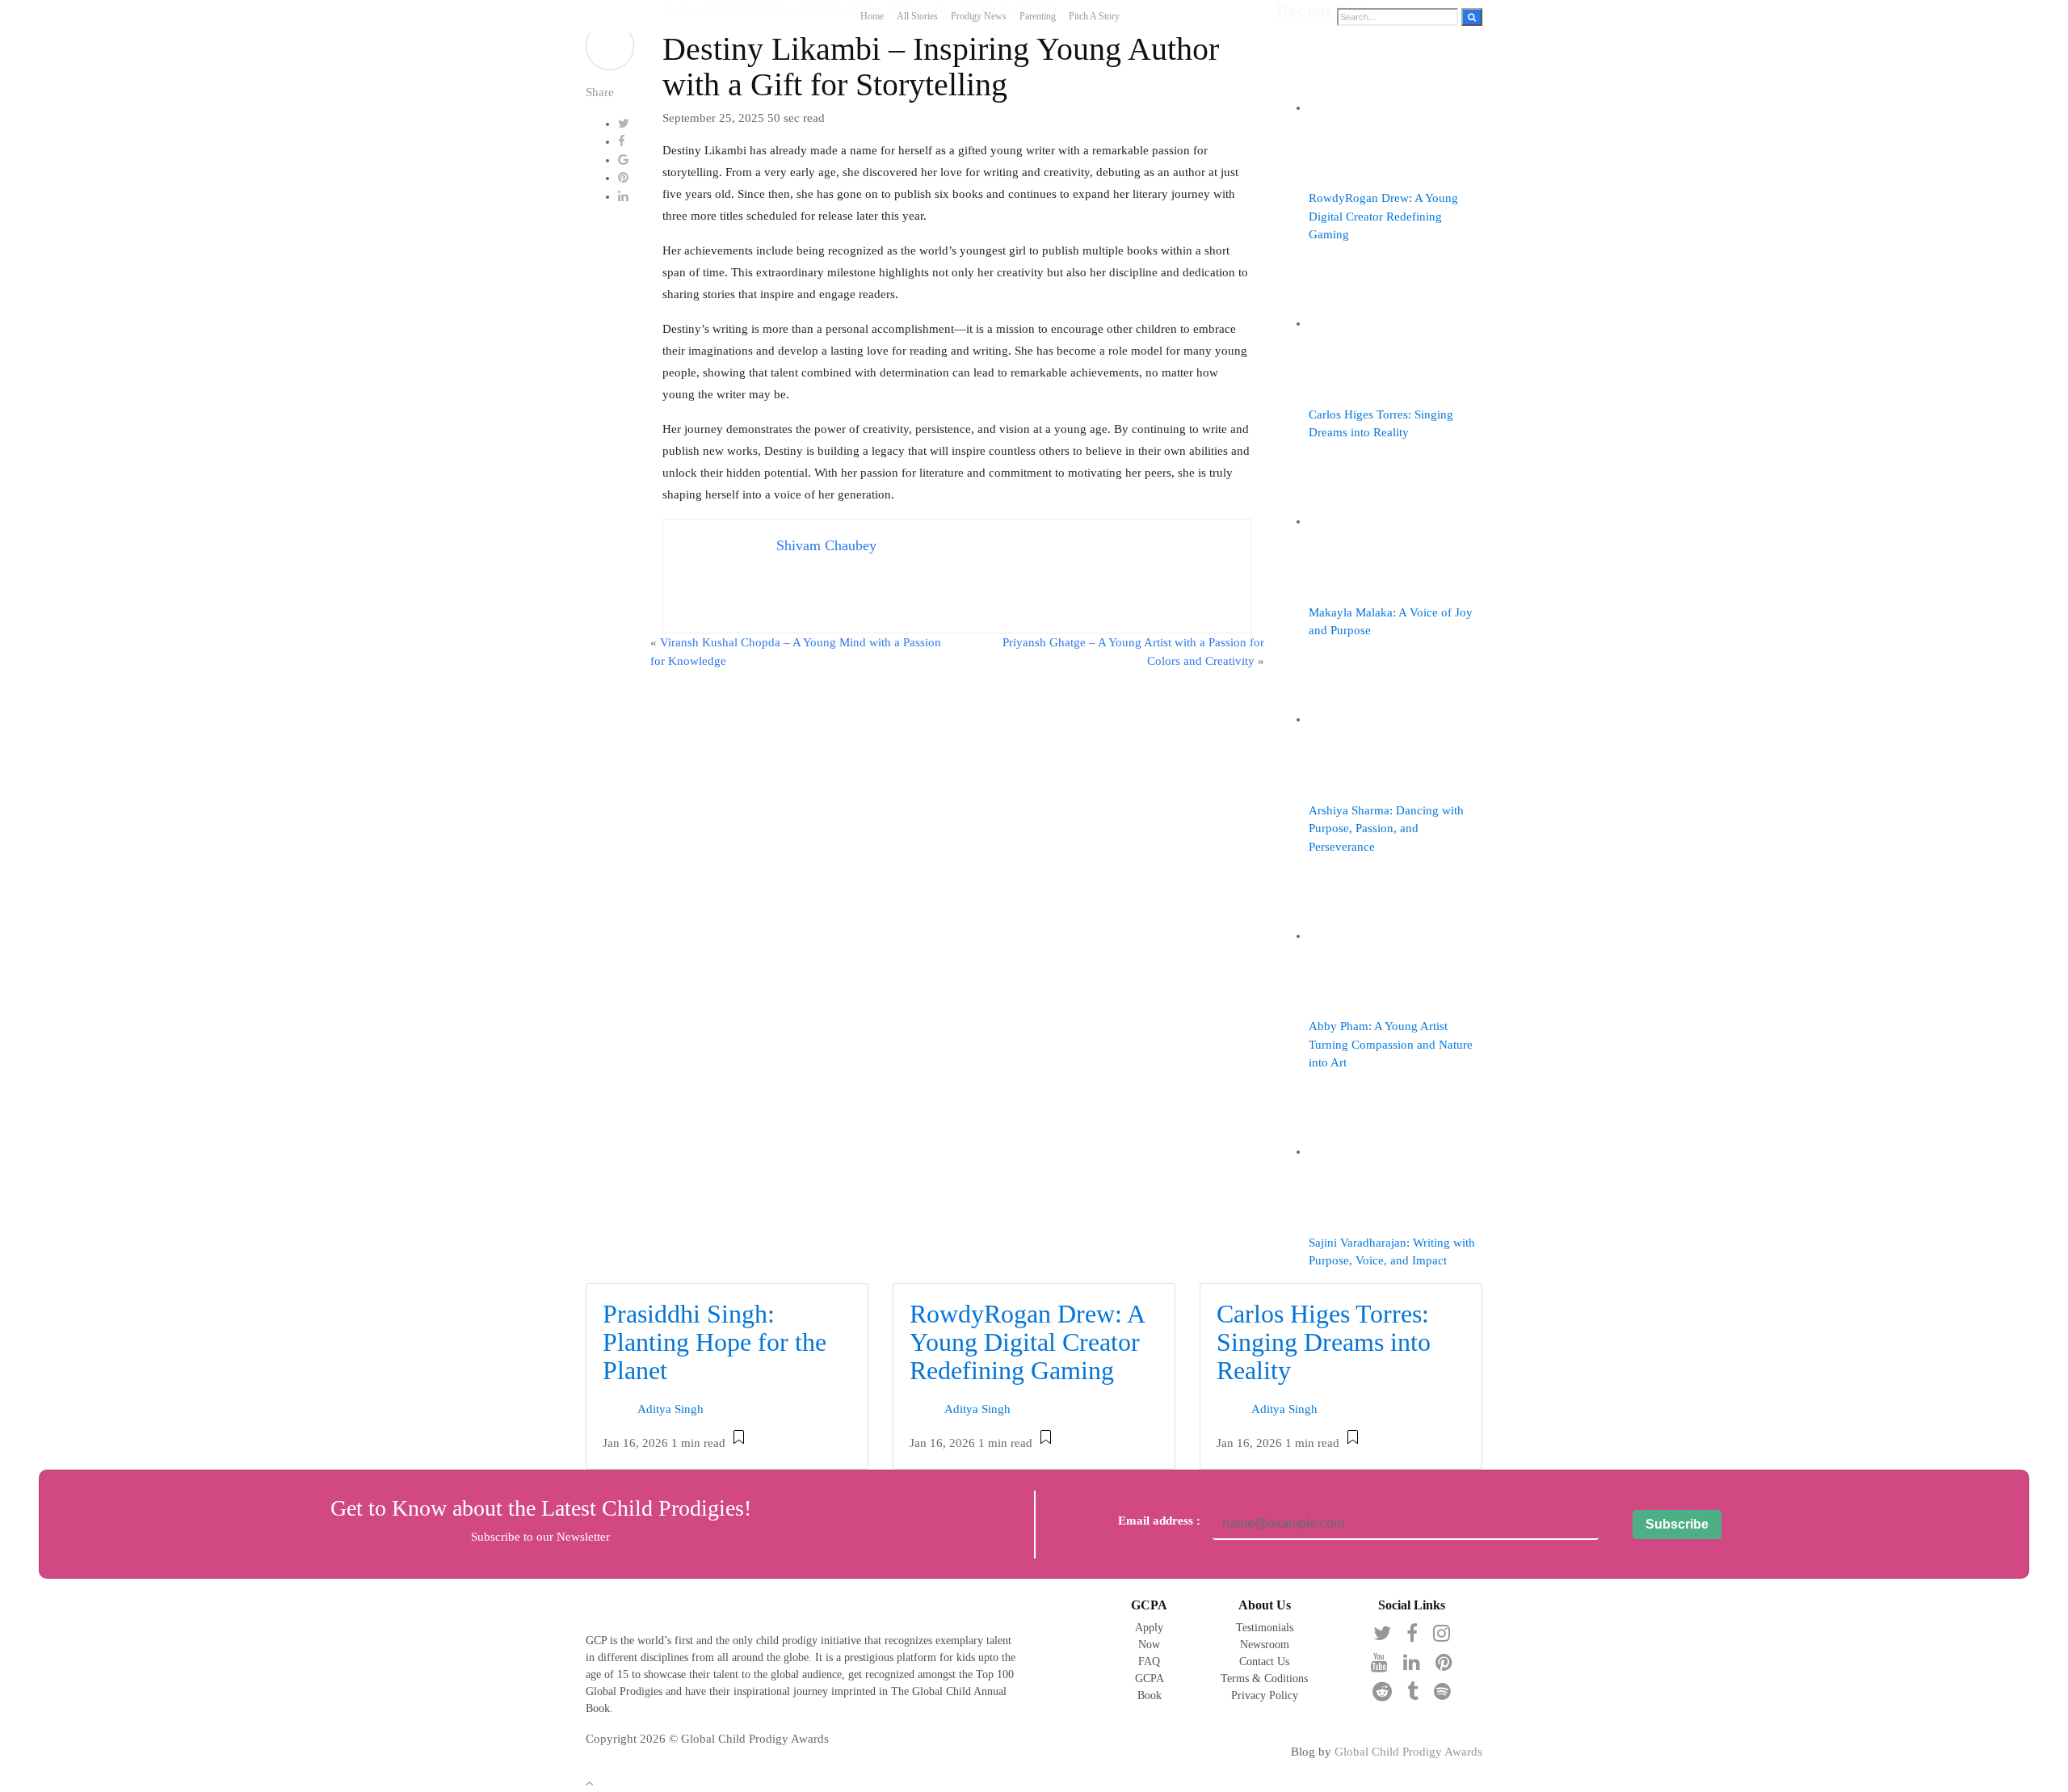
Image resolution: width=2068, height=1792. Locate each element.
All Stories (917, 16)
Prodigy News (979, 16)
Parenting (1038, 16)
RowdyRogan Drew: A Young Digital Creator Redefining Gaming (1027, 1342)
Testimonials (1265, 1628)
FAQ (1149, 1662)
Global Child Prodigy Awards (1408, 1752)
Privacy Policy (1265, 1695)
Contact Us (1264, 1662)
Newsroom (1265, 1645)
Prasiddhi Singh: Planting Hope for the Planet (715, 1342)
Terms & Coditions (1264, 1678)
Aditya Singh (670, 1410)
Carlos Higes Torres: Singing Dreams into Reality (1324, 1342)
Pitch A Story (1094, 16)
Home (872, 16)
